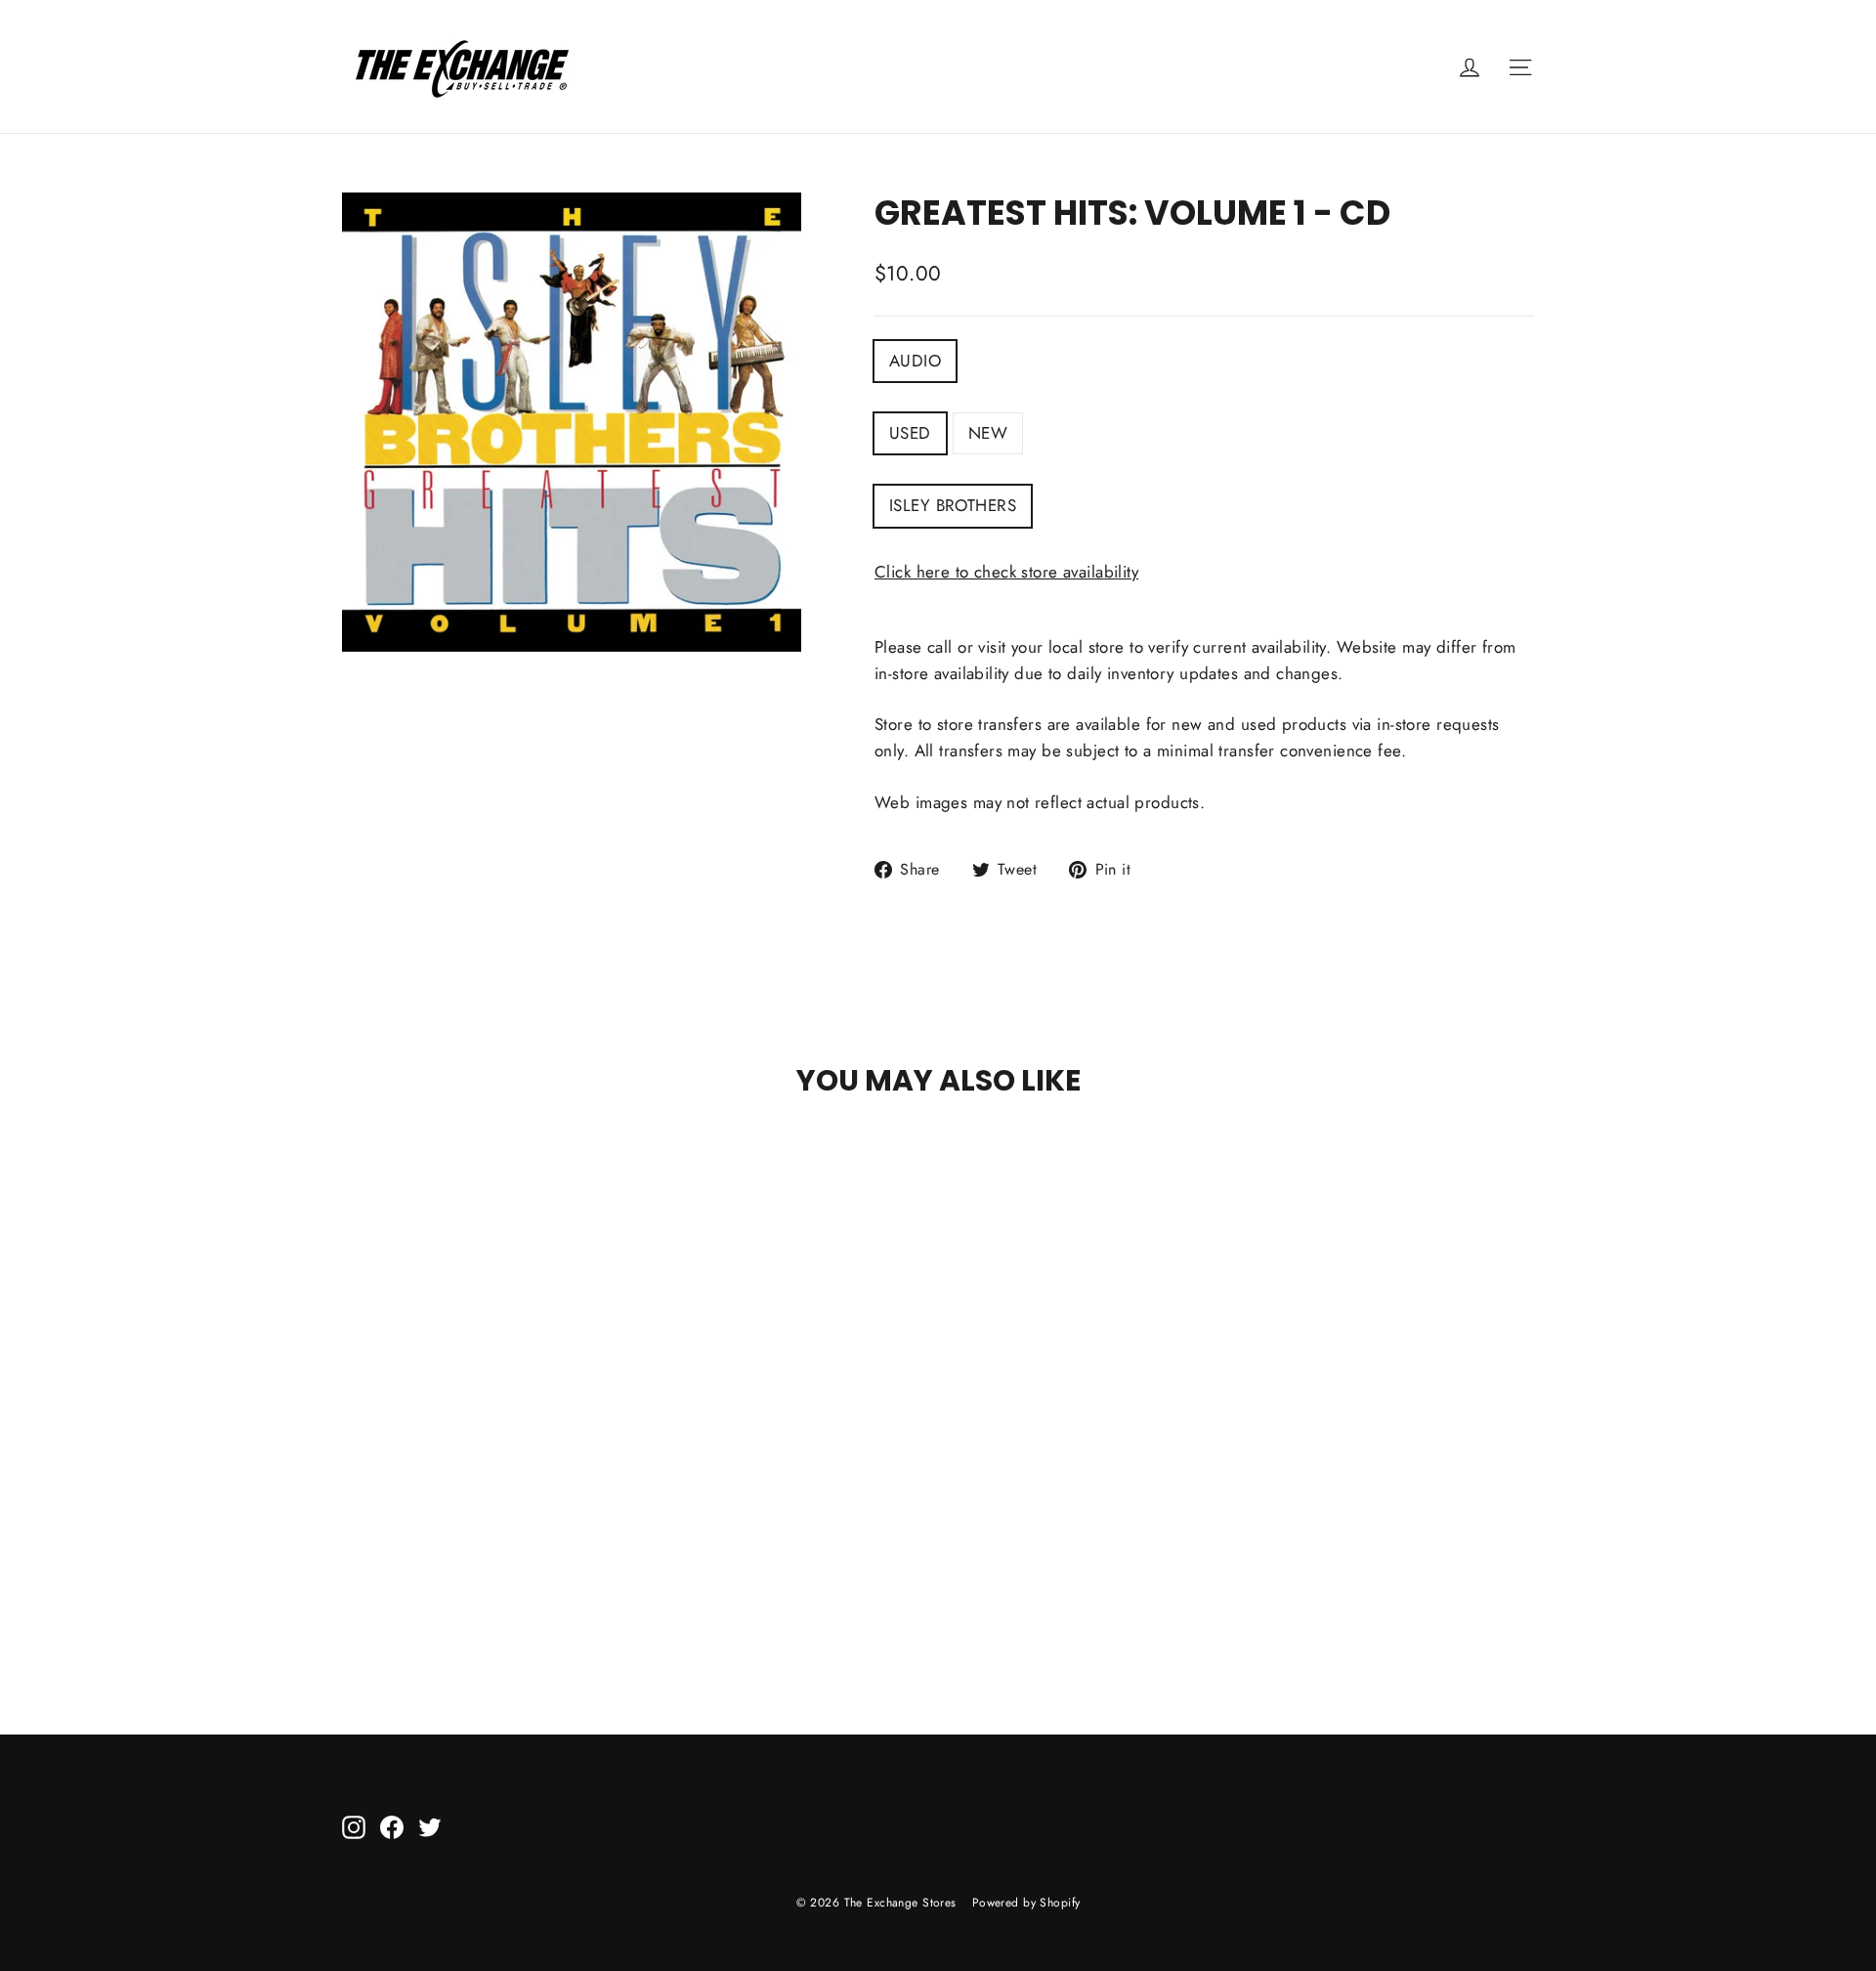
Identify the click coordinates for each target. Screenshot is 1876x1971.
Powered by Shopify (1026, 1903)
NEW (988, 433)
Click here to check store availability (1006, 572)
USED (910, 433)
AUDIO (915, 361)
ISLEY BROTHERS (953, 505)
